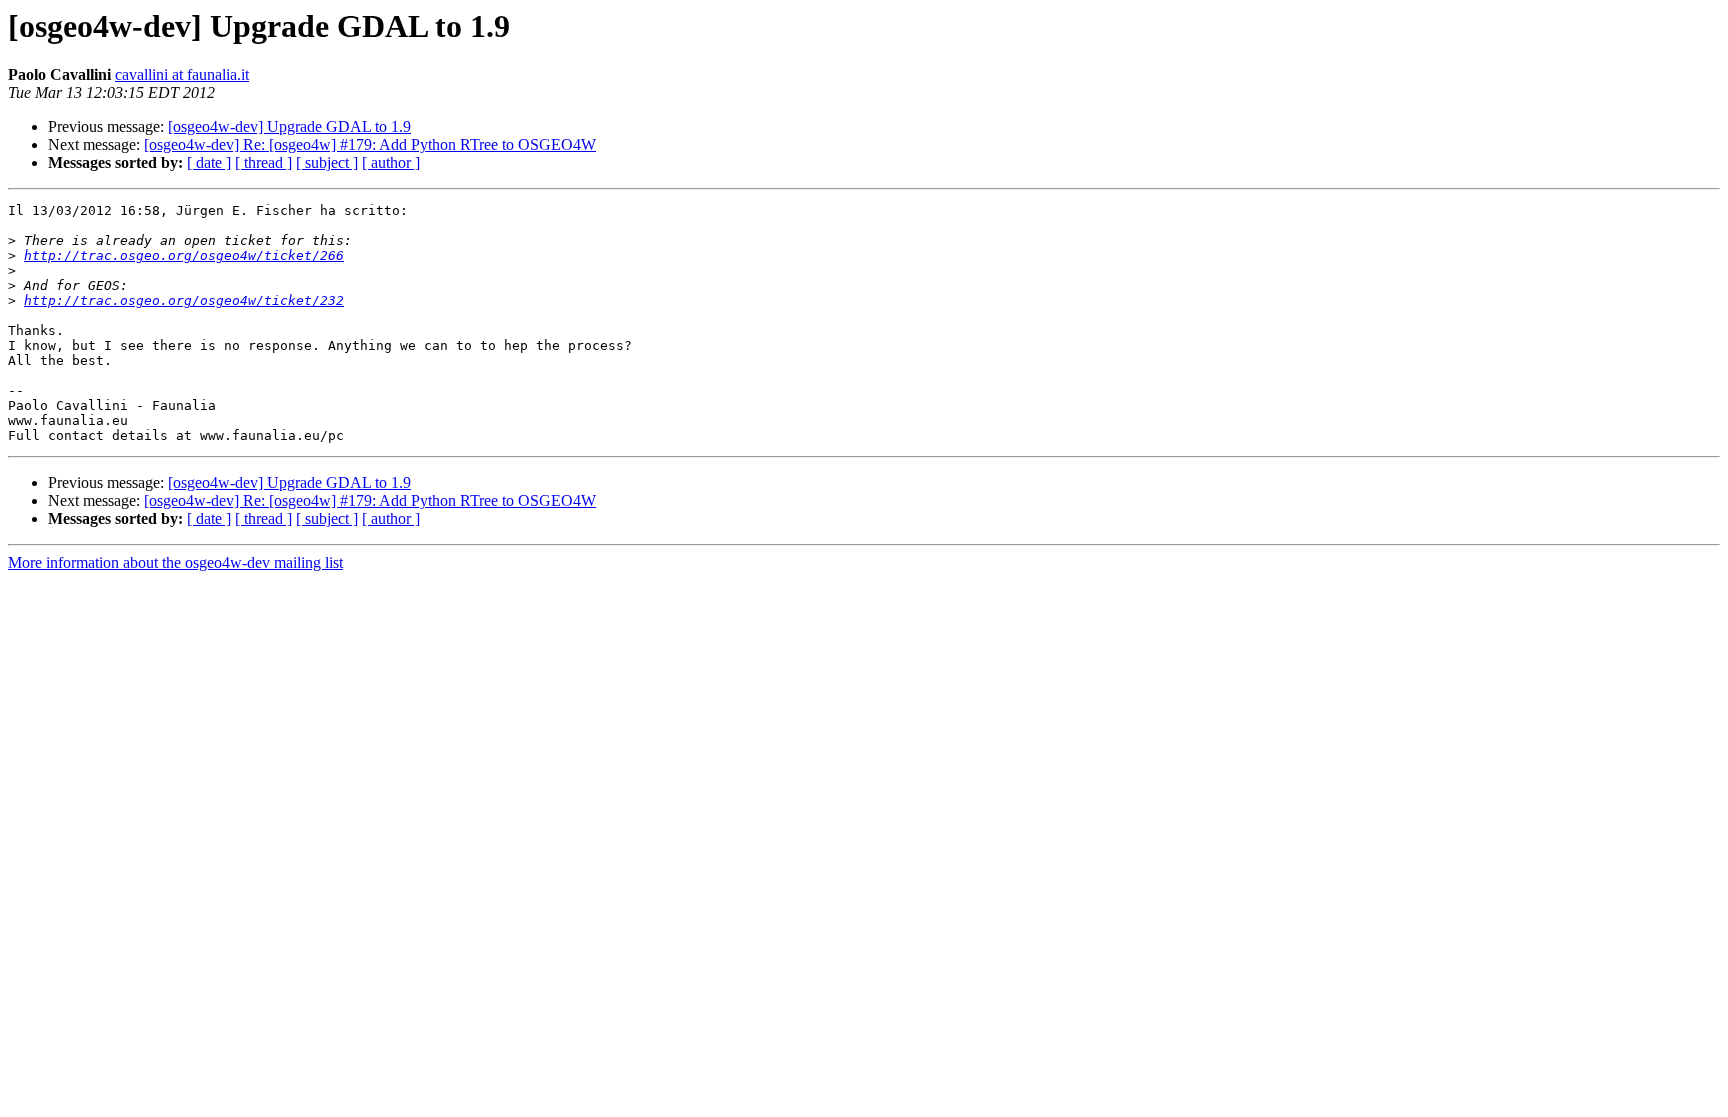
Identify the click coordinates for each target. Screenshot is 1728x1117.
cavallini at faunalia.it (182, 74)
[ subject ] (327, 162)
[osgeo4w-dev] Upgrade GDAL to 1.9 (289, 126)
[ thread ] (263, 162)
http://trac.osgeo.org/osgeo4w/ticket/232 (184, 300)
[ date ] (209, 162)
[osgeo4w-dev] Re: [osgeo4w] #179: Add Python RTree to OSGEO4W (370, 144)
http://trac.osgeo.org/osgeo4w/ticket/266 (184, 255)
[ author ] (391, 162)
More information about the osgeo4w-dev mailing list (175, 562)
